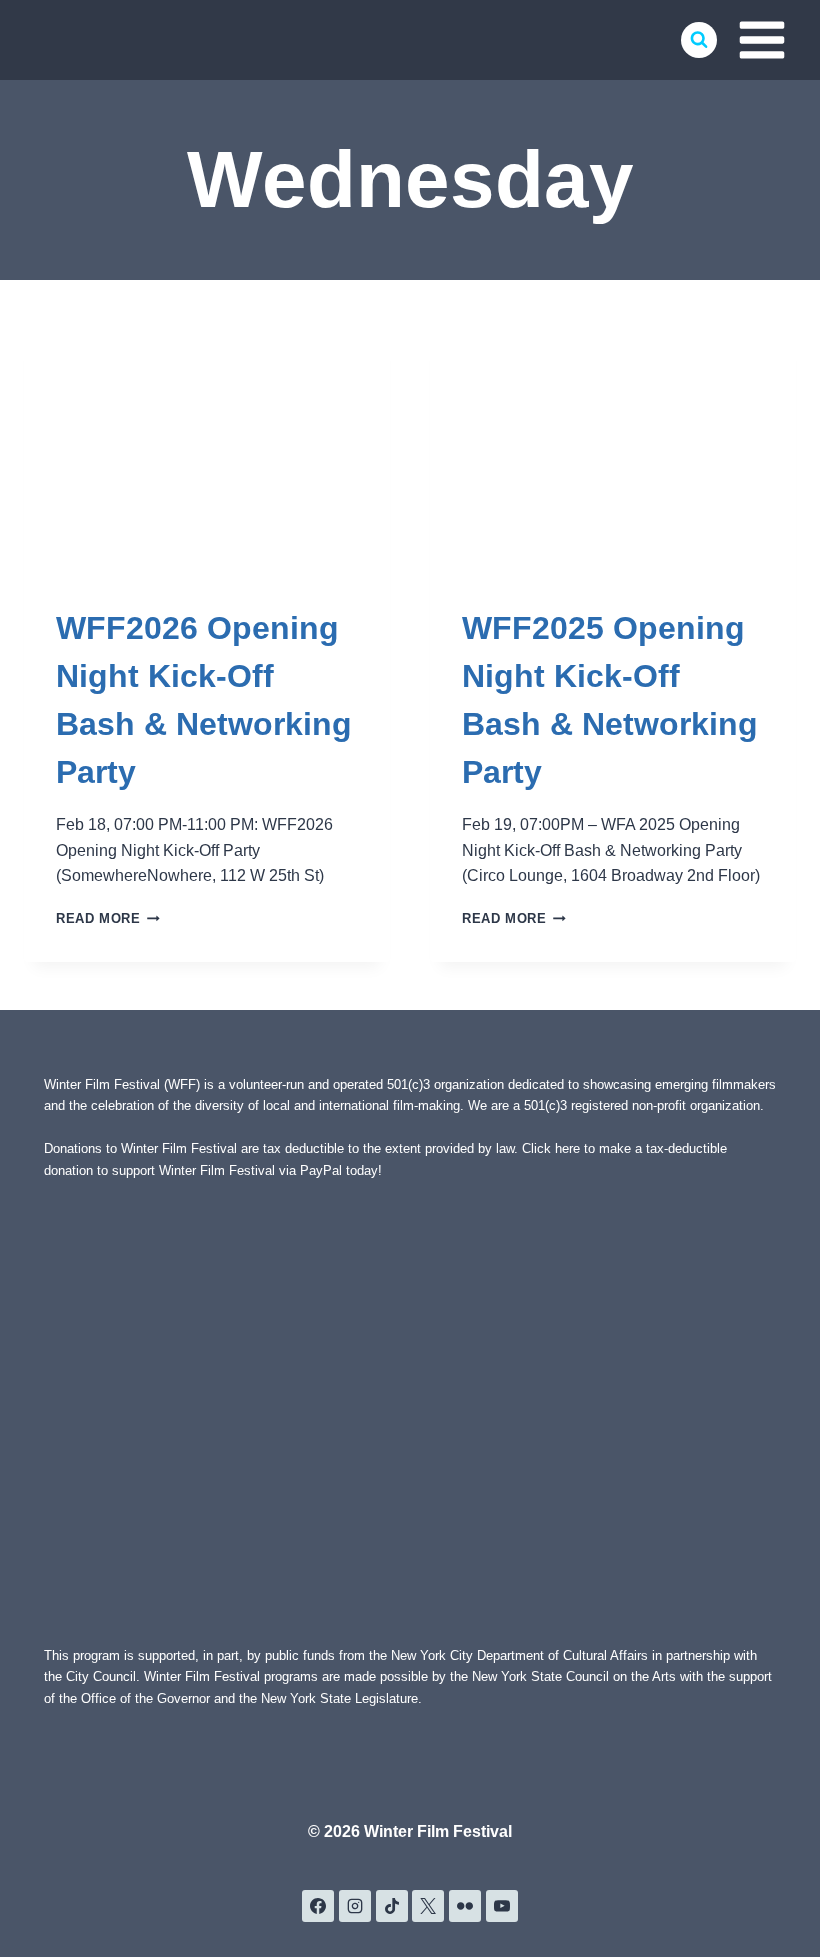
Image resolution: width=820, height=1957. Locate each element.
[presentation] (207, 450)
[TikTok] (392, 1906)
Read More (108, 918)
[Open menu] (761, 39)
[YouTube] (502, 1906)
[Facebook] (318, 1906)
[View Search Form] (699, 40)
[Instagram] (355, 1906)
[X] (428, 1906)
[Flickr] (465, 1906)
